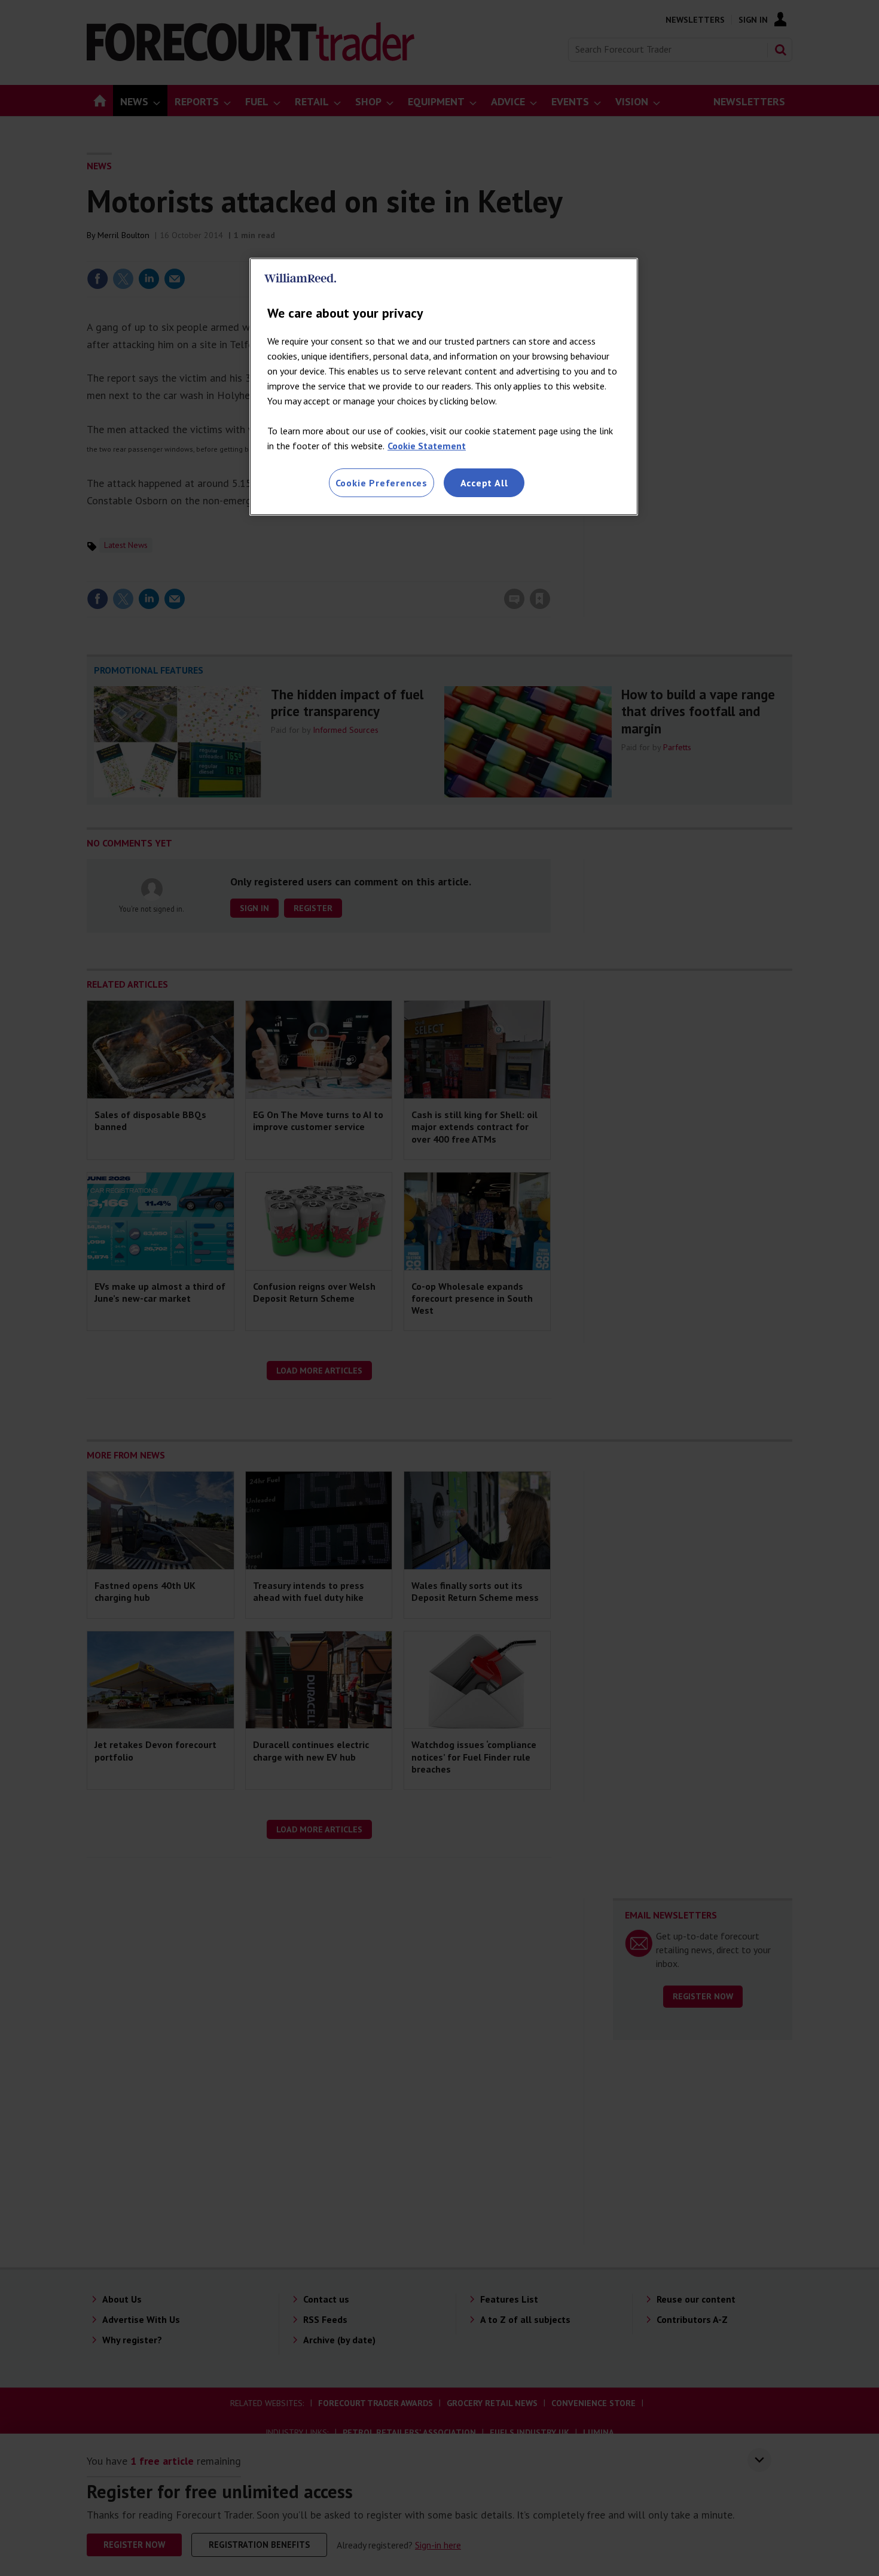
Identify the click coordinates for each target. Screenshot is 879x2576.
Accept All (484, 483)
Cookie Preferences (381, 483)
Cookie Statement (427, 446)
